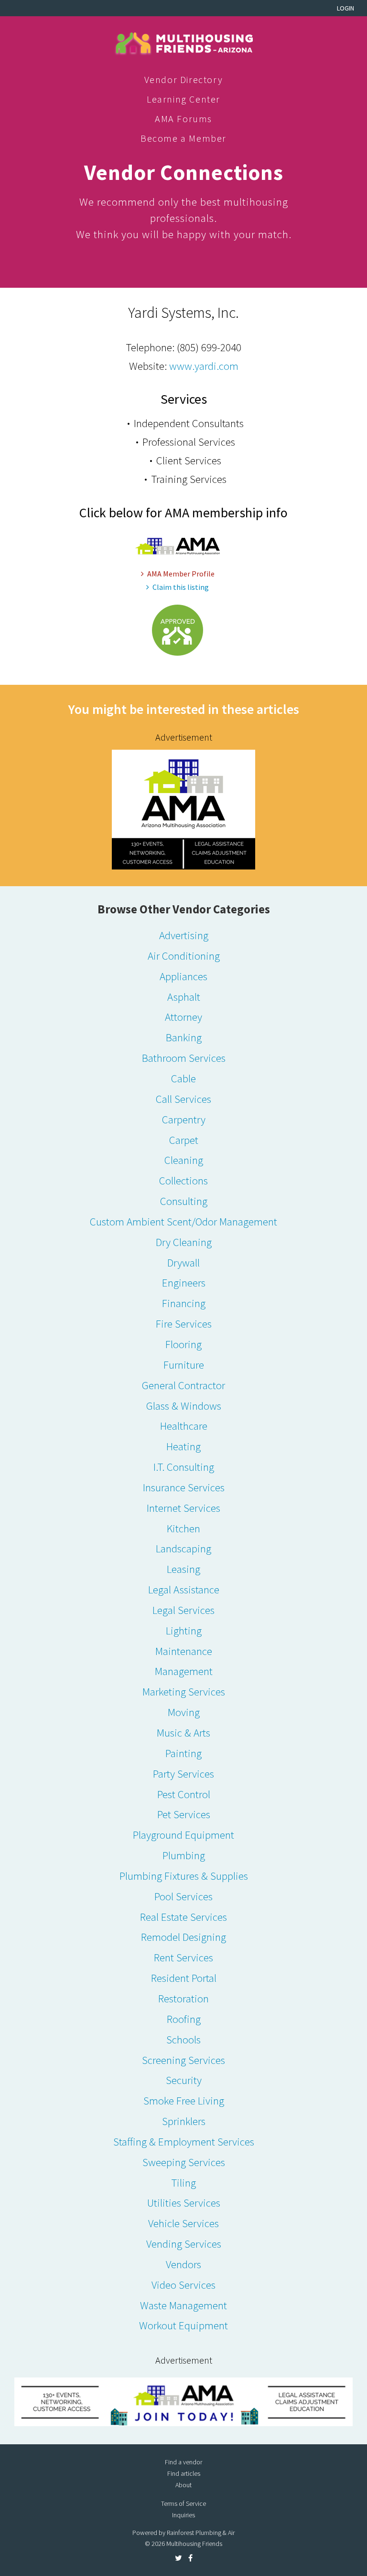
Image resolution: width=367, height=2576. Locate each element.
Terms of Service (183, 2503)
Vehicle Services (183, 2223)
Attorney (183, 1017)
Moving (184, 1712)
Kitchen (183, 1528)
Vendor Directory (184, 79)
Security (184, 2080)
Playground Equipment (183, 1835)
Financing (184, 1303)
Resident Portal (184, 1978)
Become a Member (183, 138)
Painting (183, 1753)
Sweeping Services (184, 2162)
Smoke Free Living (184, 2100)
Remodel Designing (183, 1937)
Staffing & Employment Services (184, 2141)
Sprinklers (184, 2121)
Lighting (184, 1630)
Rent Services (183, 1957)
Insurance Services (184, 1487)
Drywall (183, 1262)
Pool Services (183, 1896)
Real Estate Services (183, 1917)
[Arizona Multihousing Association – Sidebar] (183, 808)
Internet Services (183, 1508)
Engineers (184, 1283)
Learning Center (183, 99)
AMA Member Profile (181, 574)
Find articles (184, 2473)
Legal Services (183, 1610)
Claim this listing (181, 587)
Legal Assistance (184, 1589)
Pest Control (184, 1794)
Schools (183, 2039)
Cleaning (184, 1160)
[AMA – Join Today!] (183, 2402)
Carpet (184, 1140)
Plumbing (184, 1855)
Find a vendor (183, 2462)
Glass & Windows (184, 1406)
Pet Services (184, 1814)
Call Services (183, 1099)
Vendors (183, 2264)
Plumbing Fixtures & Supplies (184, 1876)
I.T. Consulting (184, 1467)
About (183, 2485)
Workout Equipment (183, 2325)
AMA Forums (183, 119)
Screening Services (183, 2060)
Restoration (183, 1998)
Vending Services (184, 2244)
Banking (184, 1037)
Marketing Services (184, 1691)
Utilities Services (184, 2203)
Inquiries (183, 2515)
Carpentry (184, 1119)
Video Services (183, 2285)
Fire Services (184, 1324)
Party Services (183, 1774)
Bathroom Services (184, 1058)
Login (345, 8)
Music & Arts (183, 1733)
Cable (183, 1078)
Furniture (184, 1365)
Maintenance (184, 1651)
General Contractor (183, 1385)
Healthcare (184, 1426)
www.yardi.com (204, 366)
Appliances (183, 976)
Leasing (183, 1569)
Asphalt (184, 997)
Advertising (184, 935)
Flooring (183, 1344)
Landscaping (183, 1548)
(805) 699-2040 (209, 347)
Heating (183, 1446)
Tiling (183, 2183)
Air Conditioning (184, 956)
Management (184, 1671)
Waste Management (183, 2305)
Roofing (184, 2019)
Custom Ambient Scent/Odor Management (183, 1221)
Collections (183, 1180)
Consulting (184, 1201)
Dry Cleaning (184, 1242)
